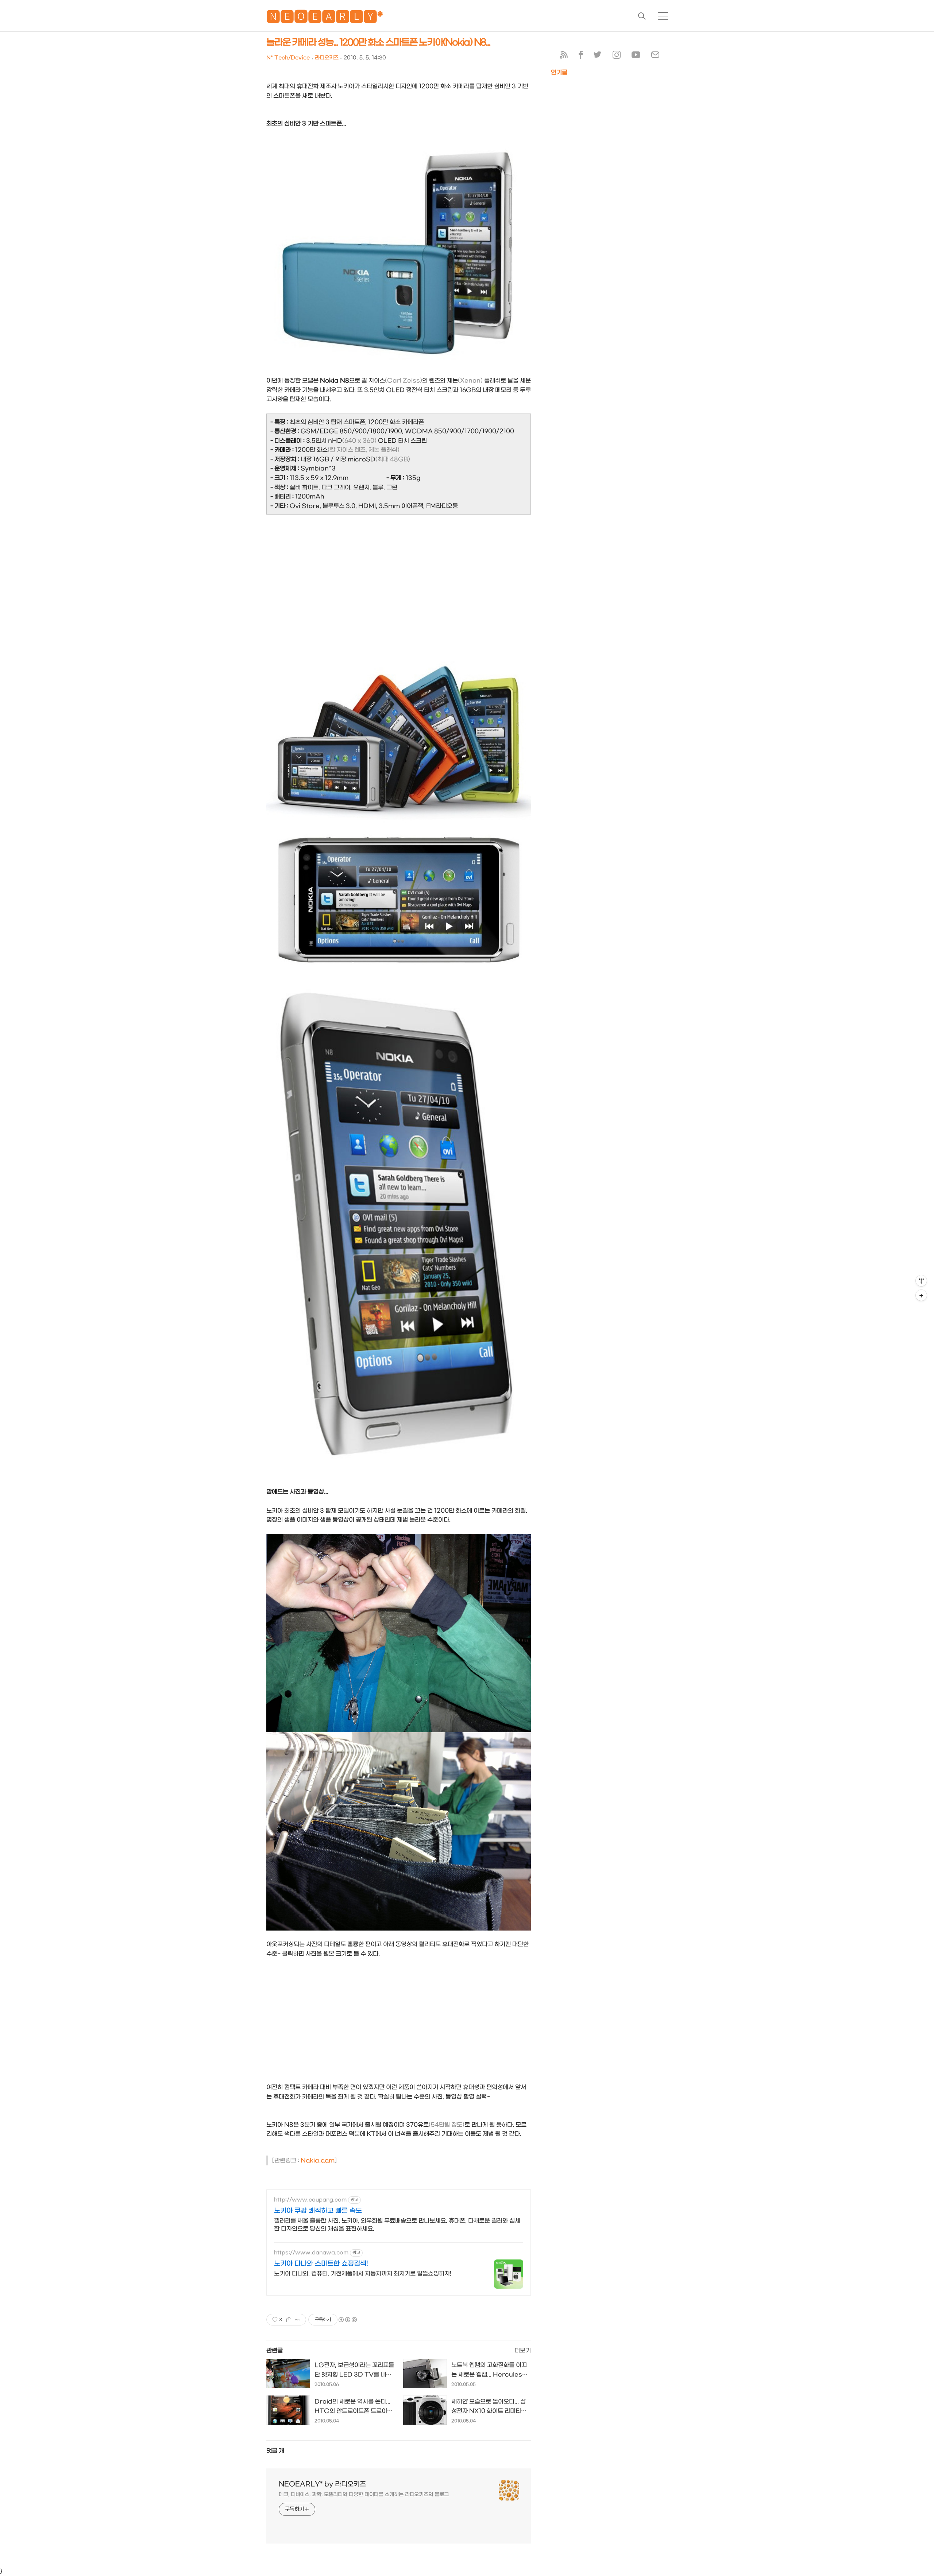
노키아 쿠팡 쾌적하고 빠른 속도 (318, 2211)
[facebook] (581, 56)
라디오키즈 (327, 58)
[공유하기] (289, 2320)
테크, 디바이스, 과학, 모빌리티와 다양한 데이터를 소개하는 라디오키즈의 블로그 (364, 2494)
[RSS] (564, 56)
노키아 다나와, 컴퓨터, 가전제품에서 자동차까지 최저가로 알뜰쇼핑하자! (363, 2274)
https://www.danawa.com (311, 2253)
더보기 (523, 2350)
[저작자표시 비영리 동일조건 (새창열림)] (347, 2320)
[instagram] (617, 56)
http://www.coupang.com (310, 2200)
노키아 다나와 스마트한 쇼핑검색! (321, 2264)
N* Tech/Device (288, 58)
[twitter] (598, 56)
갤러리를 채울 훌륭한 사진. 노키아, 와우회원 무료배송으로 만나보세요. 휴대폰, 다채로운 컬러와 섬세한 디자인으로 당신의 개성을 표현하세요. (397, 2225)
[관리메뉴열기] (921, 1281)
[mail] (655, 56)
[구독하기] (921, 1295)
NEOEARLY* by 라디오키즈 (322, 2484)
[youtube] (636, 56)
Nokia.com (318, 2160)
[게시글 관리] (298, 2320)
